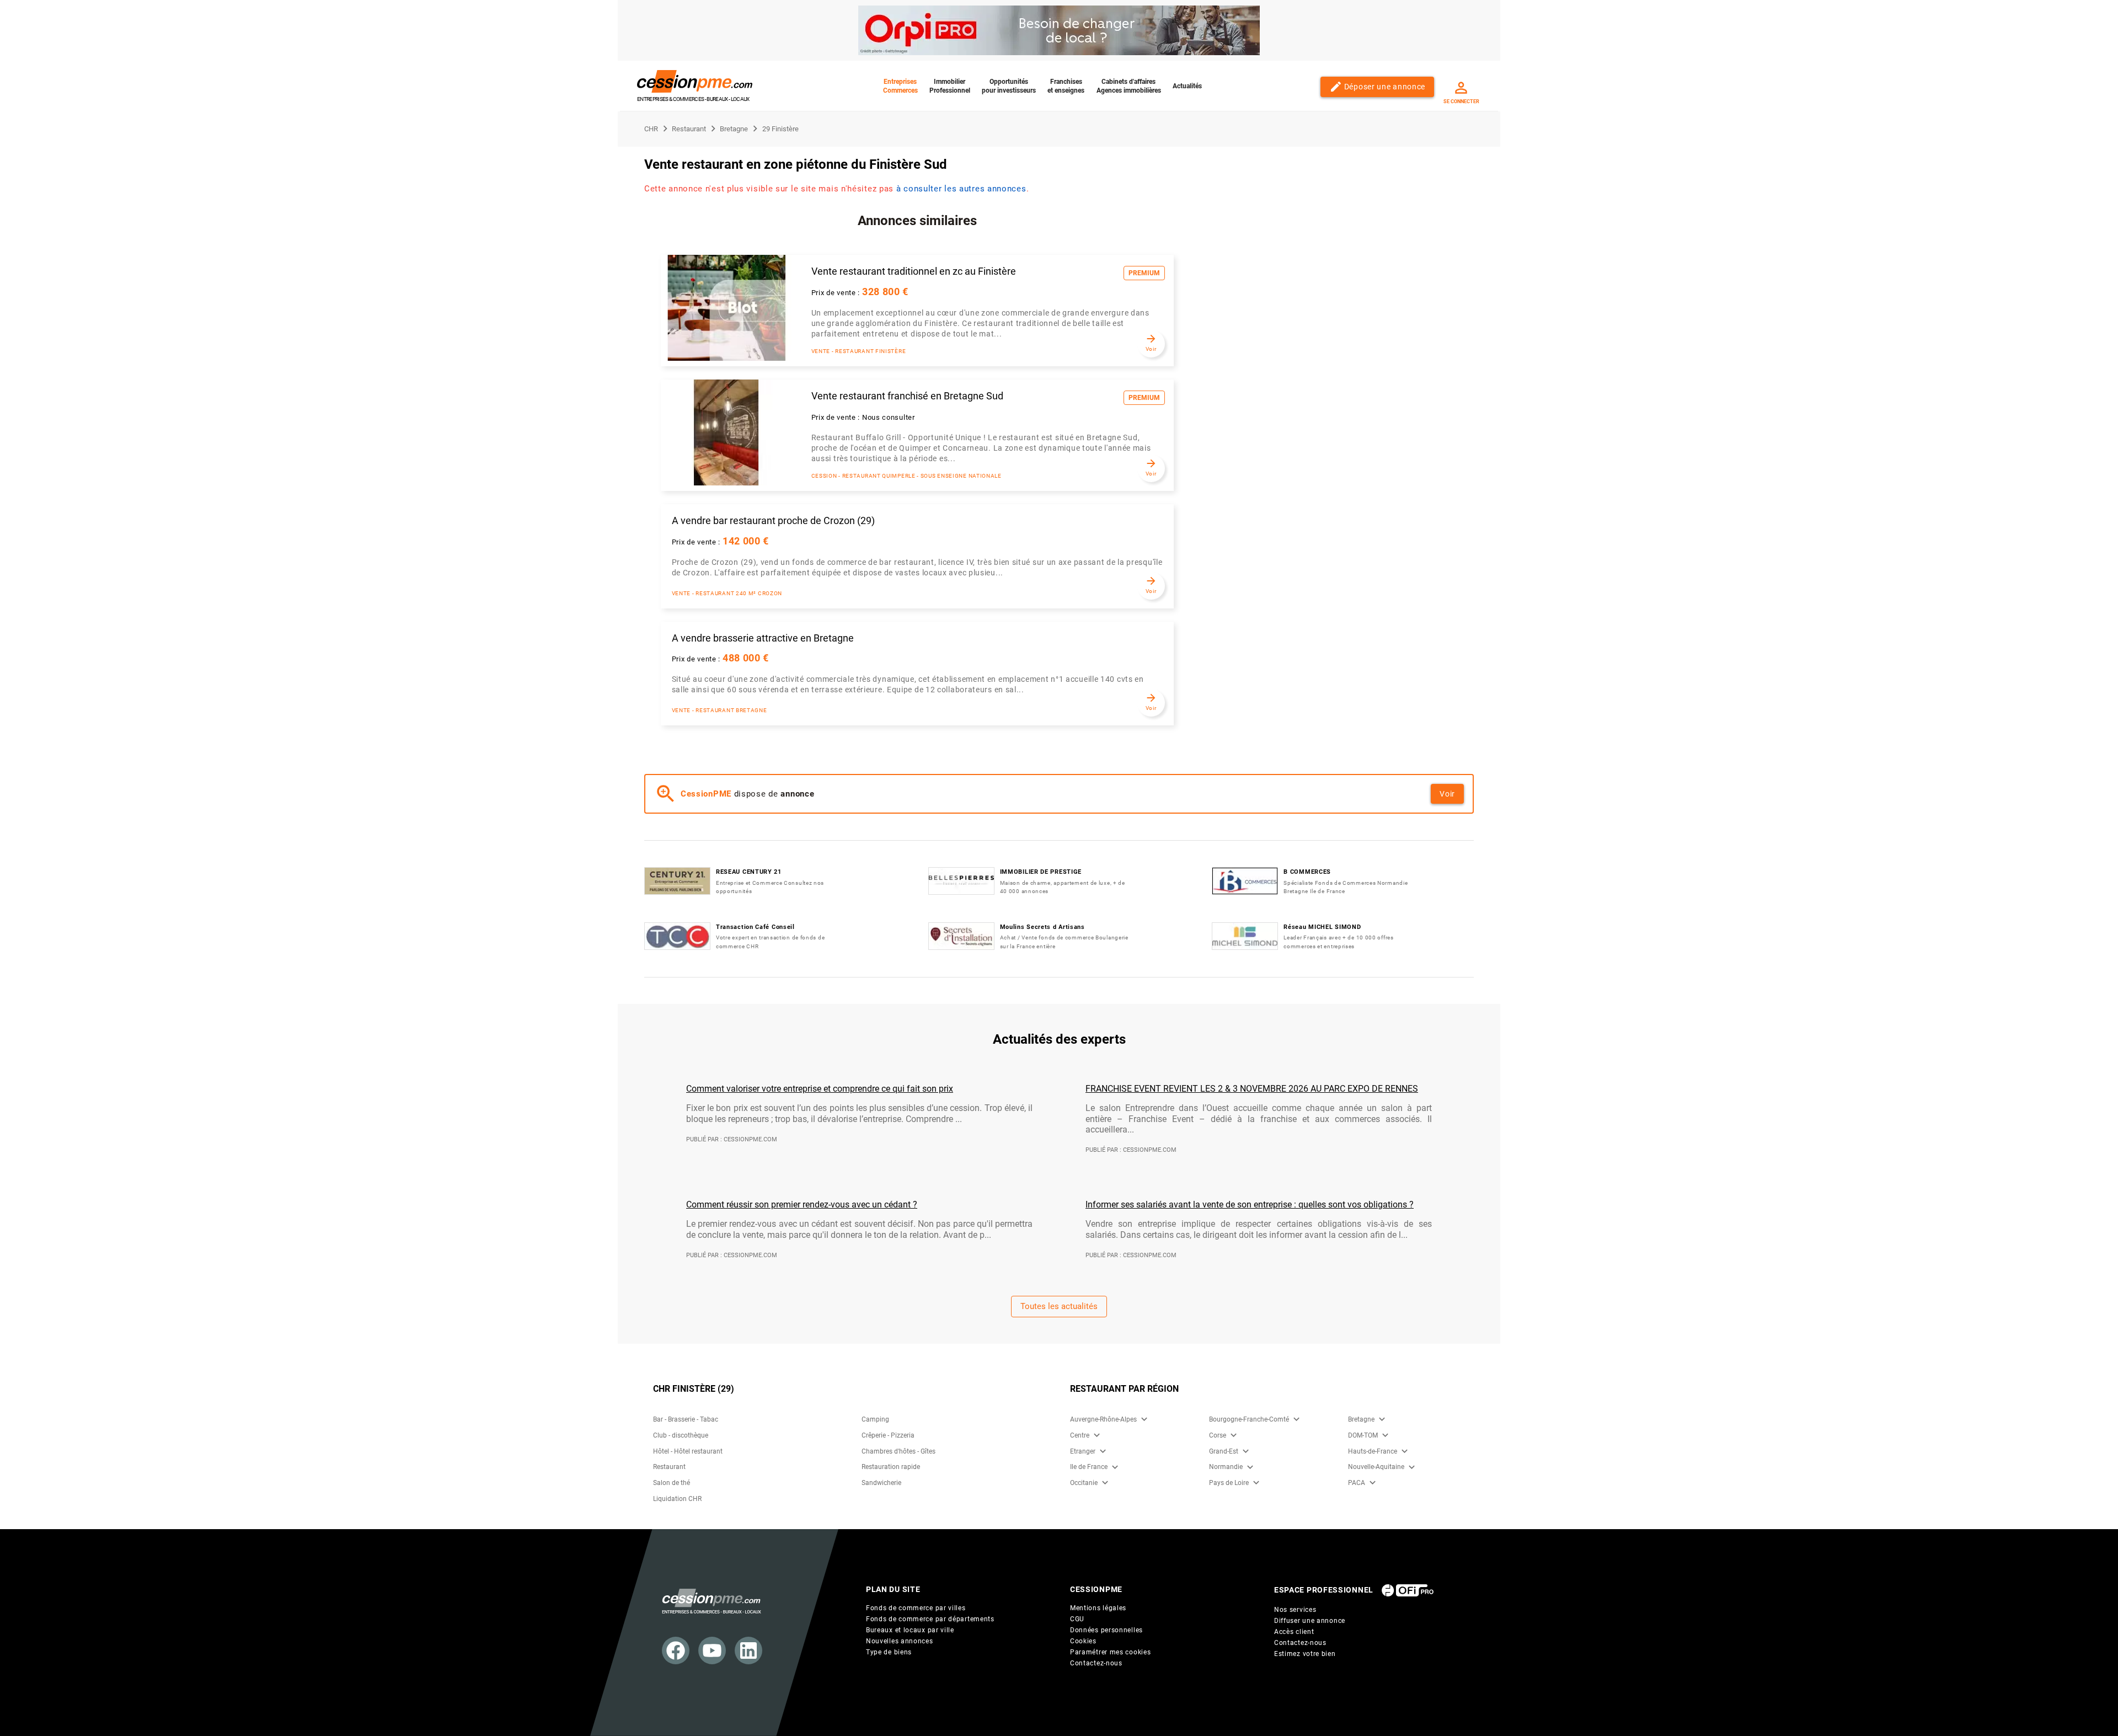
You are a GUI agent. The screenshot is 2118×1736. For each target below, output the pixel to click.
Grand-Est (1224, 1451)
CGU (1077, 1619)
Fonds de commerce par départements (930, 1619)
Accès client (1294, 1632)
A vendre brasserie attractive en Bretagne (763, 638)
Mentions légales (1098, 1608)
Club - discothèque (681, 1435)
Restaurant (669, 1467)
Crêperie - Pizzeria (888, 1435)
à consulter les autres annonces (961, 189)
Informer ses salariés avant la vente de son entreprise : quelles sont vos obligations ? (1250, 1204)
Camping (875, 1419)
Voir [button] (1447, 794)
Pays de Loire (1229, 1483)
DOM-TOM (1363, 1435)
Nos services (1295, 1610)
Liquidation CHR (677, 1499)
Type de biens (889, 1652)
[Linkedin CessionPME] (748, 1650)
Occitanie (1084, 1483)
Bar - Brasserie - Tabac (686, 1419)
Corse (1218, 1435)
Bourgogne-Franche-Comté (1249, 1419)
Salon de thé (672, 1483)
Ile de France (1089, 1467)
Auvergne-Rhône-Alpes (1103, 1419)
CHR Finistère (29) (694, 1389)
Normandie (1226, 1467)
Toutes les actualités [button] (1059, 1306)
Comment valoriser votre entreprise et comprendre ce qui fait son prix (820, 1089)
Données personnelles (1106, 1630)
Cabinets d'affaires (1129, 86)
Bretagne (1361, 1419)
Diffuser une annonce (1310, 1621)
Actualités (1187, 86)
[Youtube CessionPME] (712, 1650)
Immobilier (950, 86)
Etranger (1083, 1451)
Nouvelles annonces (900, 1641)
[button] (1144, 1419)
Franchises (1066, 86)
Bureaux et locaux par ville (910, 1630)
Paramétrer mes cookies (1110, 1652)
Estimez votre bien (1305, 1654)
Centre (1080, 1435)
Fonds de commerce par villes (916, 1608)
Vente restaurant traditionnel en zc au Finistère (914, 271)
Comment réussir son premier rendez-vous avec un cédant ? (802, 1204)
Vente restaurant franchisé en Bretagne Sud (907, 396)
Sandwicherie (881, 1483)
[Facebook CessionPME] (676, 1650)
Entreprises (900, 86)
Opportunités (1009, 86)
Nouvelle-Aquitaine (1376, 1467)
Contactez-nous (1096, 1663)
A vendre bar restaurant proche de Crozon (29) (773, 521)
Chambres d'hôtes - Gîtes (898, 1451)
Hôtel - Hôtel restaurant (688, 1451)
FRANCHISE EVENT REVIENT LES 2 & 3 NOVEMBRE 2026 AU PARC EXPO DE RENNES (1252, 1089)
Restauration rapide (891, 1467)
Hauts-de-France (1373, 1451)
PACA (1357, 1483)
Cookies (1083, 1641)
